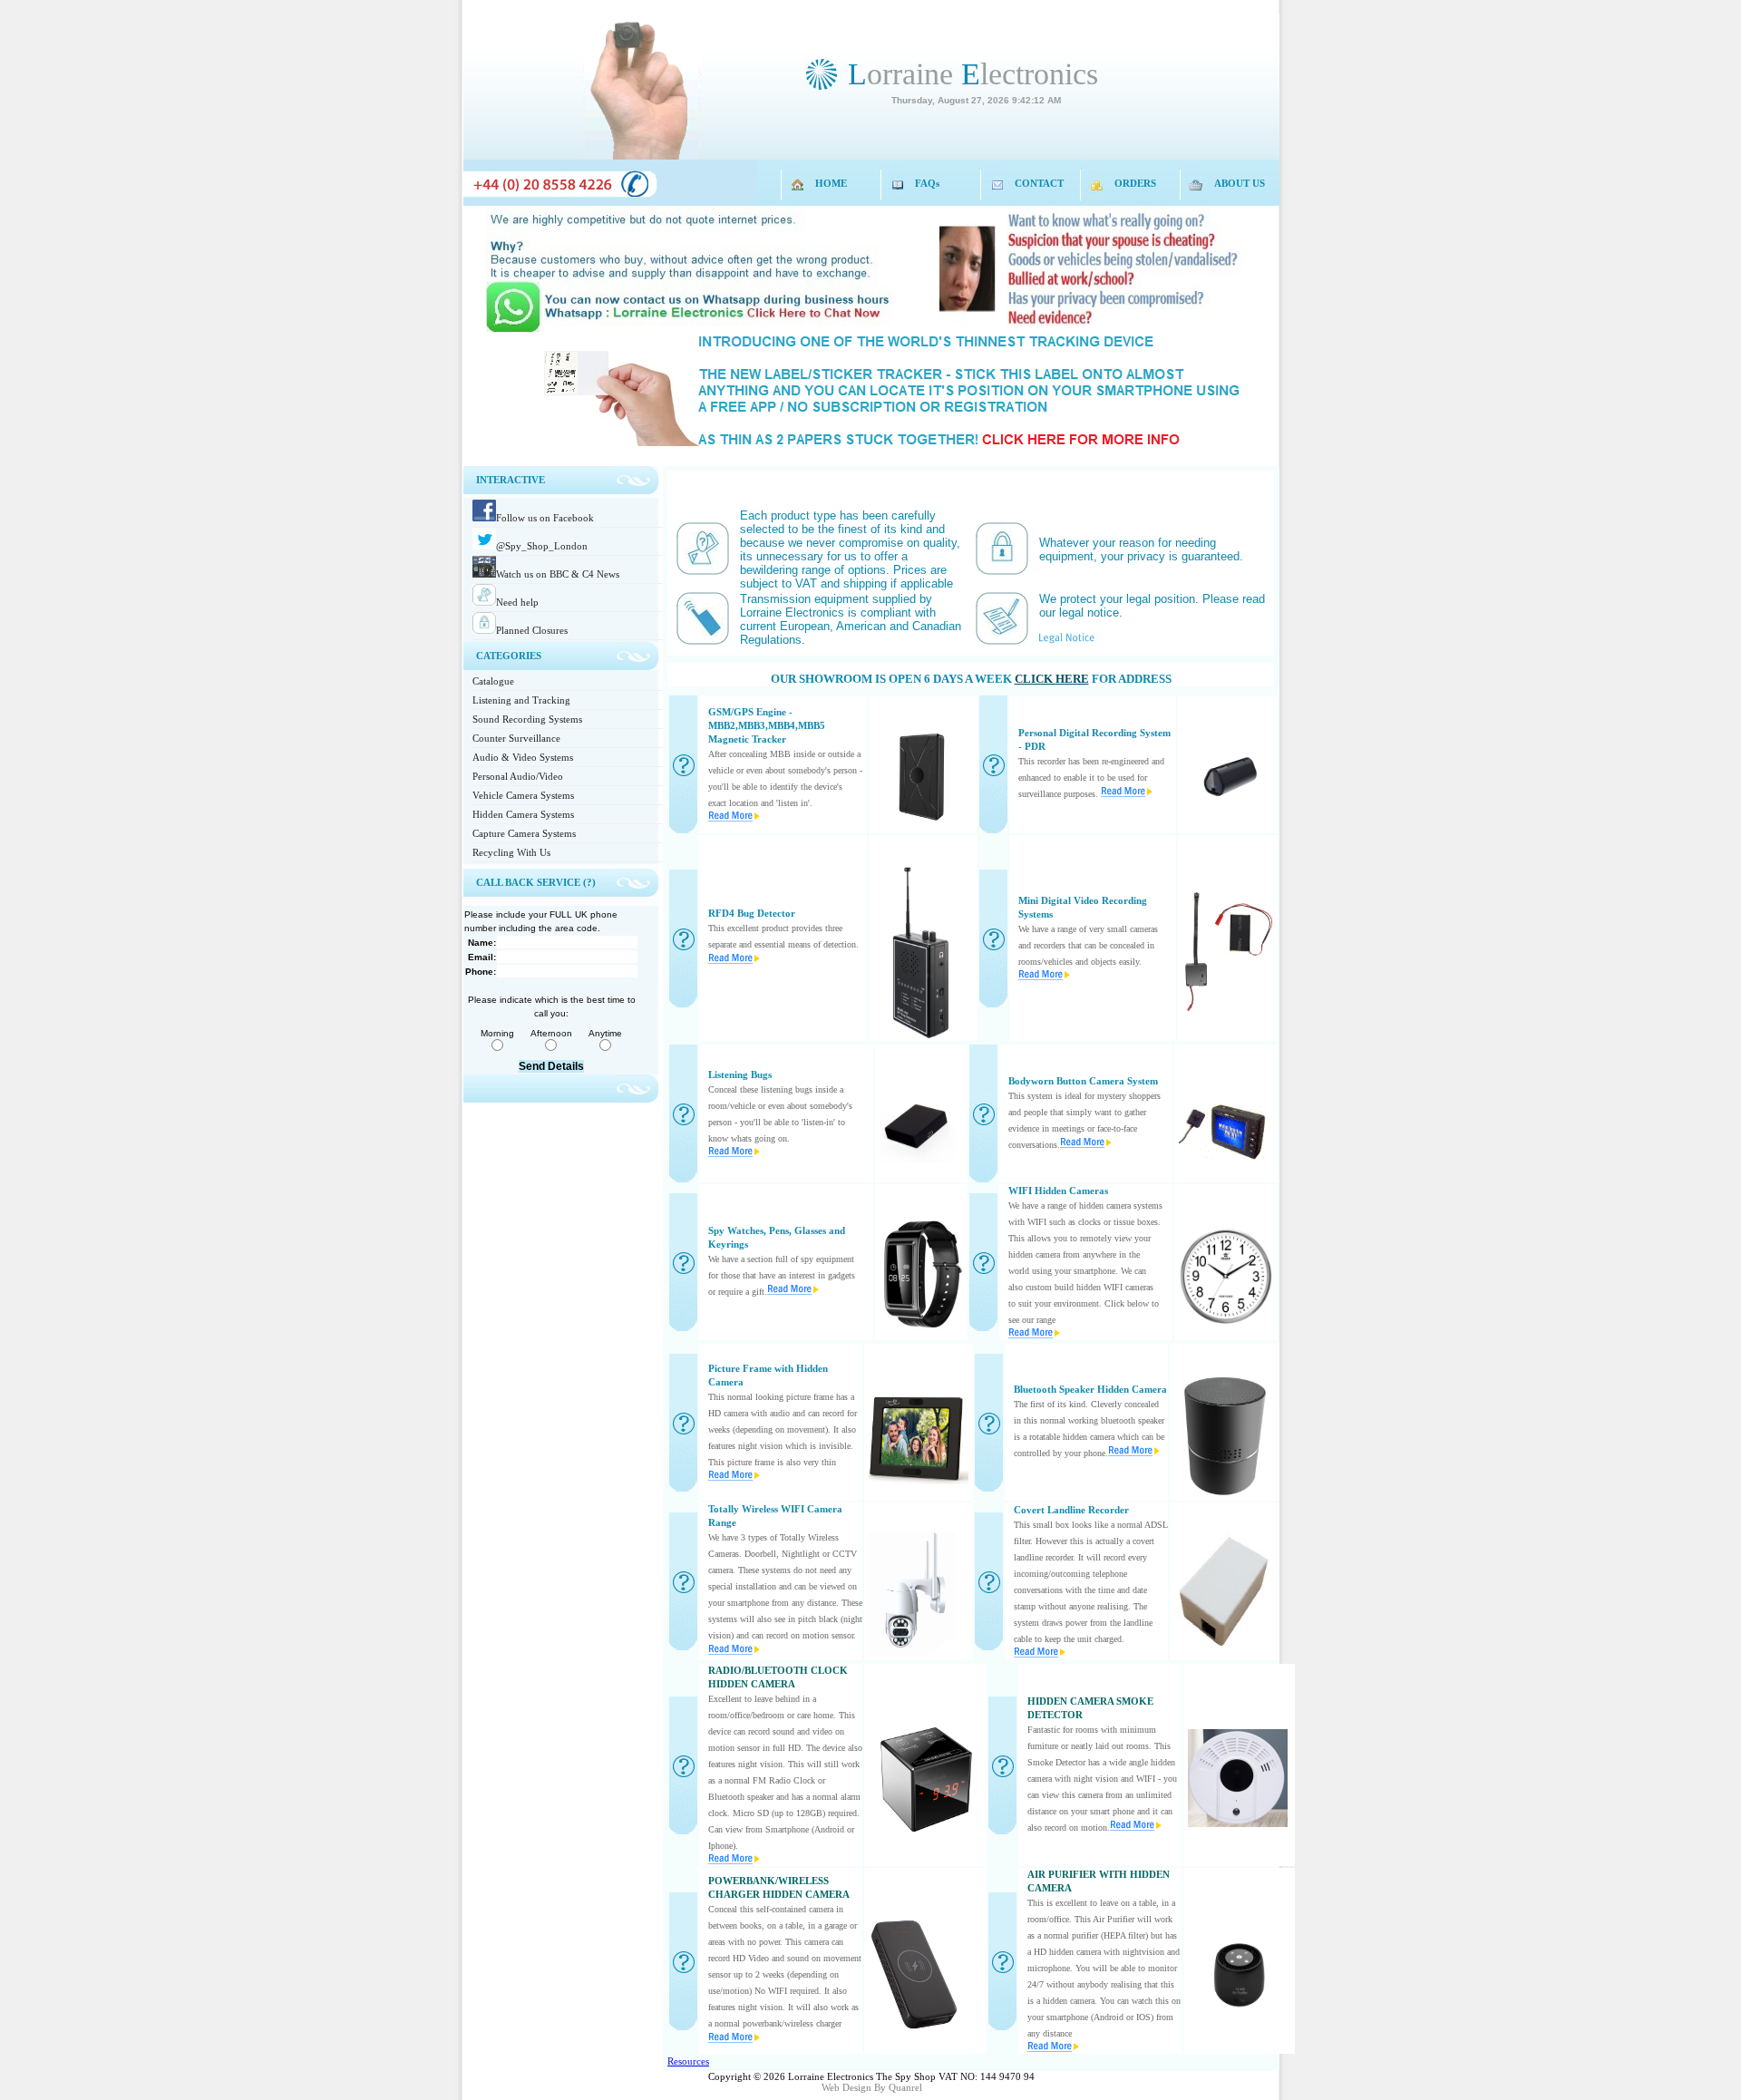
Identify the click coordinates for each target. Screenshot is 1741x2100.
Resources (688, 2061)
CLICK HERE (1052, 679)
